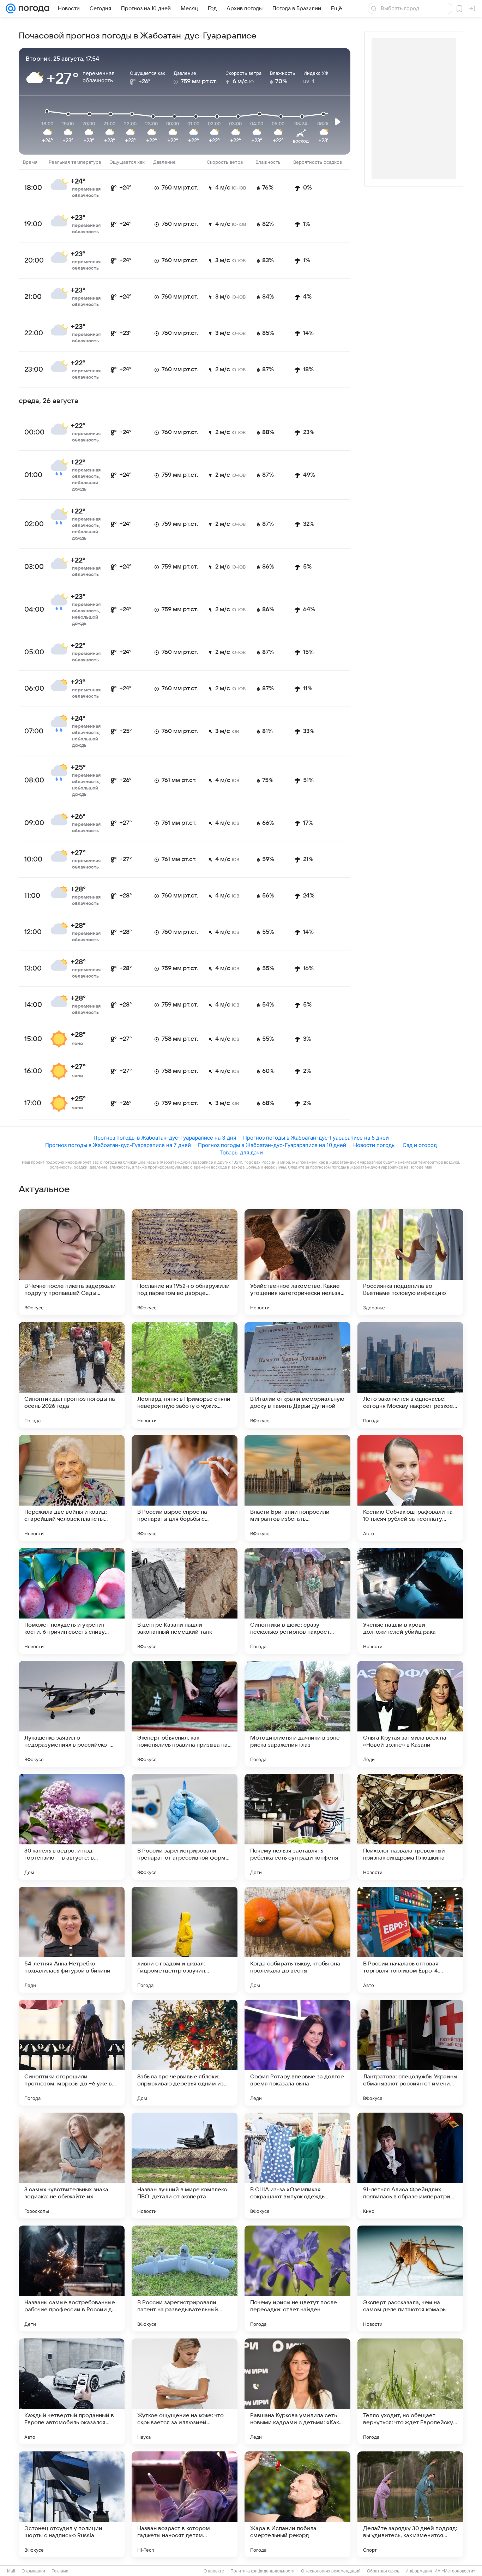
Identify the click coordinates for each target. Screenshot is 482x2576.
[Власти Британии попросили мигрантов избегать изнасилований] (297, 1488)
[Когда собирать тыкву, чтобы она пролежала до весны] (297, 1940)
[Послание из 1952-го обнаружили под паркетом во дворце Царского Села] (185, 1262)
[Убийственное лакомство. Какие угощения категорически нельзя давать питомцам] (297, 1262)
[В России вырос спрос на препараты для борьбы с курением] (185, 1488)
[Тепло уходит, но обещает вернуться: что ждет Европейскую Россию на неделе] (410, 2391)
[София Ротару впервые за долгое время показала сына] (297, 2053)
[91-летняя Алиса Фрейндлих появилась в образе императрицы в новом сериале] (410, 2166)
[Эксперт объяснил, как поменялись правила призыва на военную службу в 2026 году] (185, 1714)
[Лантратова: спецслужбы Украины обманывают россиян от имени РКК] (410, 2053)
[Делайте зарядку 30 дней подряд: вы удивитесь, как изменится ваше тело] (410, 2504)
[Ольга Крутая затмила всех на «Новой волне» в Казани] (410, 1714)
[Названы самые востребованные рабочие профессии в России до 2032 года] (72, 2278)
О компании (33, 2571)
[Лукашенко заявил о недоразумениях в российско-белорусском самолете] (72, 1714)
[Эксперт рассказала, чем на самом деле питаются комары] (410, 2278)
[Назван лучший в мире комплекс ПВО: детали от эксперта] (185, 2166)
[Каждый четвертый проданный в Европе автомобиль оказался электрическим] (72, 2391)
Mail (11, 2571)
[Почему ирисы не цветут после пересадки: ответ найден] (297, 2278)
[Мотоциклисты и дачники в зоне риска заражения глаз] (297, 1714)
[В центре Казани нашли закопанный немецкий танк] (185, 1601)
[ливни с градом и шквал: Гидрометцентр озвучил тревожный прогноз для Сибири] (185, 1940)
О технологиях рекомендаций (331, 2571)
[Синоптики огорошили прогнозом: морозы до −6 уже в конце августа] (72, 2053)
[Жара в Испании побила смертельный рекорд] (297, 2504)
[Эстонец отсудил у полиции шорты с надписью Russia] (72, 2504)
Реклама (60, 2571)
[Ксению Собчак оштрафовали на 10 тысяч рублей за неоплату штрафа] (410, 1488)
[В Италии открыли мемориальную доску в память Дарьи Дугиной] (297, 1375)
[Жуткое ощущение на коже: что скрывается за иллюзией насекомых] (185, 2391)
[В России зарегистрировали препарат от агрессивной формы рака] (185, 1827)
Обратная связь (383, 2571)
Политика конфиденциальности (263, 2571)
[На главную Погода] (32, 8)
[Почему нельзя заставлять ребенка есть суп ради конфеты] (297, 1827)
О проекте (214, 2571)
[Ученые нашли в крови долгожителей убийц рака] (410, 1601)
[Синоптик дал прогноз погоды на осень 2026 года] (72, 1375)
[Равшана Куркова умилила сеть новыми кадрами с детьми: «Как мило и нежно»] (297, 2391)
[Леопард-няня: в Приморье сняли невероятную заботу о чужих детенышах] (185, 1375)
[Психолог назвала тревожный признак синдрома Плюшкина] (410, 1827)
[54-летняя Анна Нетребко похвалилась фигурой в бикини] (72, 1940)
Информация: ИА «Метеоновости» (441, 2571)
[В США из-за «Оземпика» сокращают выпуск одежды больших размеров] (297, 2166)
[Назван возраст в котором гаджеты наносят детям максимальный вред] (185, 2504)
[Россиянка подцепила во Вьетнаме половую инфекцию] (410, 1262)
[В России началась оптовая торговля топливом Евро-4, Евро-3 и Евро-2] (410, 1940)
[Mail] (11, 8)
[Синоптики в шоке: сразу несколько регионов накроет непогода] (297, 1601)
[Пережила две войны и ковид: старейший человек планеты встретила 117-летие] (72, 1488)
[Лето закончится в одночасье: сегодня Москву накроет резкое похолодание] (410, 1375)
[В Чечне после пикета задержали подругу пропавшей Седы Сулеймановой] (72, 1262)
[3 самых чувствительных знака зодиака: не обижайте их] (72, 2166)
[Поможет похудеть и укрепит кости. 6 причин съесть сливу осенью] (72, 1601)
